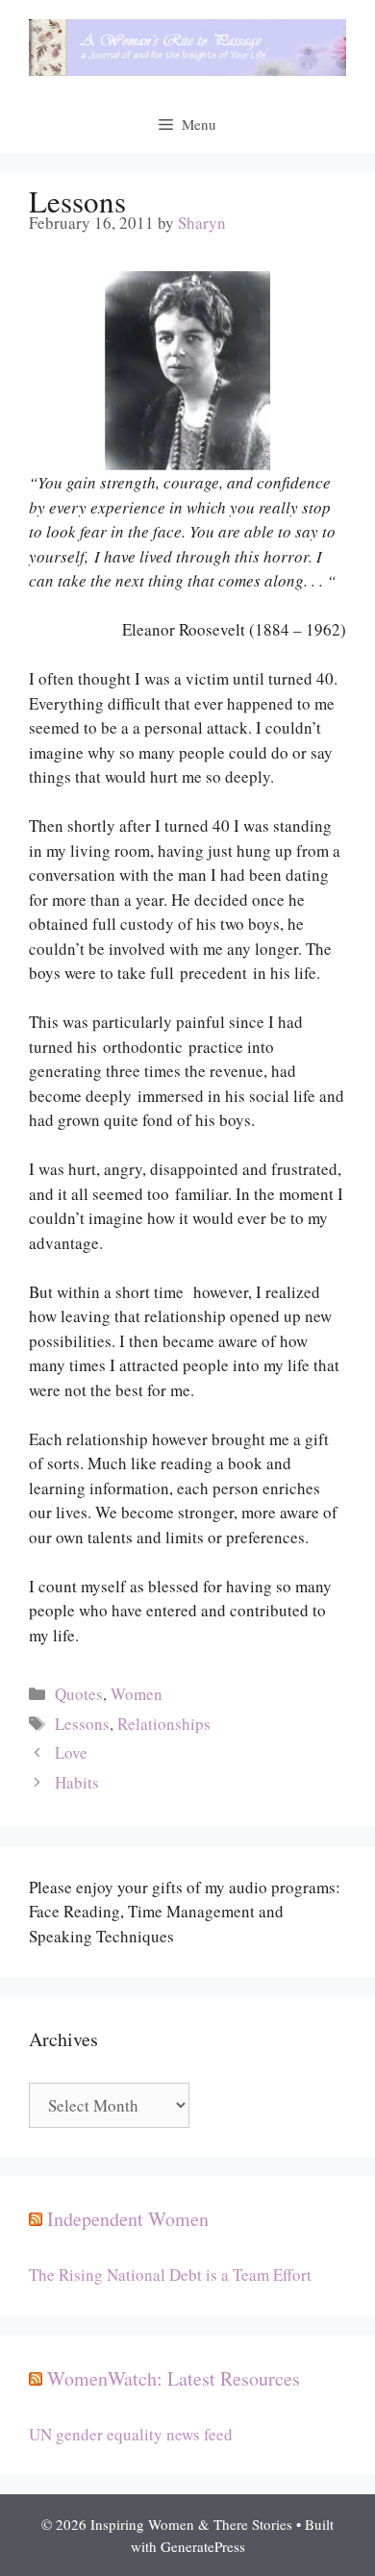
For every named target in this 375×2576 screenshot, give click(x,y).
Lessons (82, 1724)
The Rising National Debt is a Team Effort (170, 2275)
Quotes (79, 1694)
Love (71, 1752)
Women (137, 1694)
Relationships (164, 1724)
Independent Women (128, 2219)
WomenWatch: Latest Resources (174, 2378)
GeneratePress (203, 2546)
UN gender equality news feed (131, 2434)
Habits (77, 1782)
